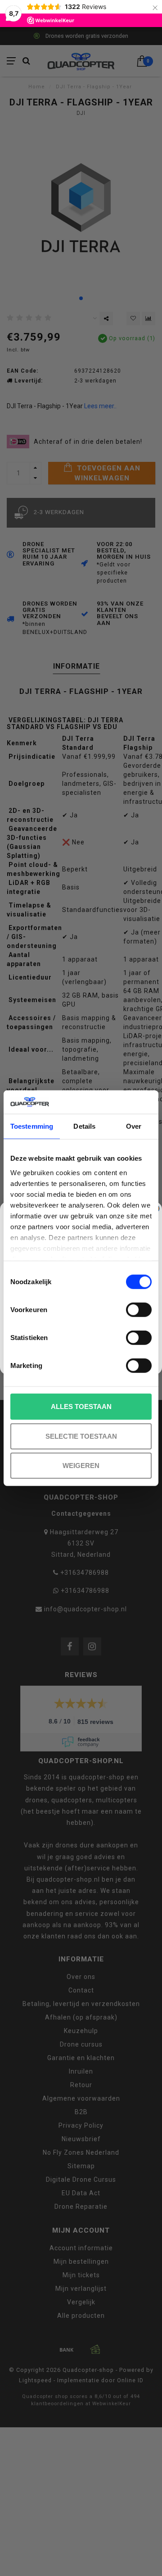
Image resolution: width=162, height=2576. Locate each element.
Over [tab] (134, 1126)
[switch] (139, 1310)
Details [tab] (84, 1126)
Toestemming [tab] (32, 1126)
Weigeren (81, 1466)
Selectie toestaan (81, 1436)
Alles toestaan (81, 1407)
